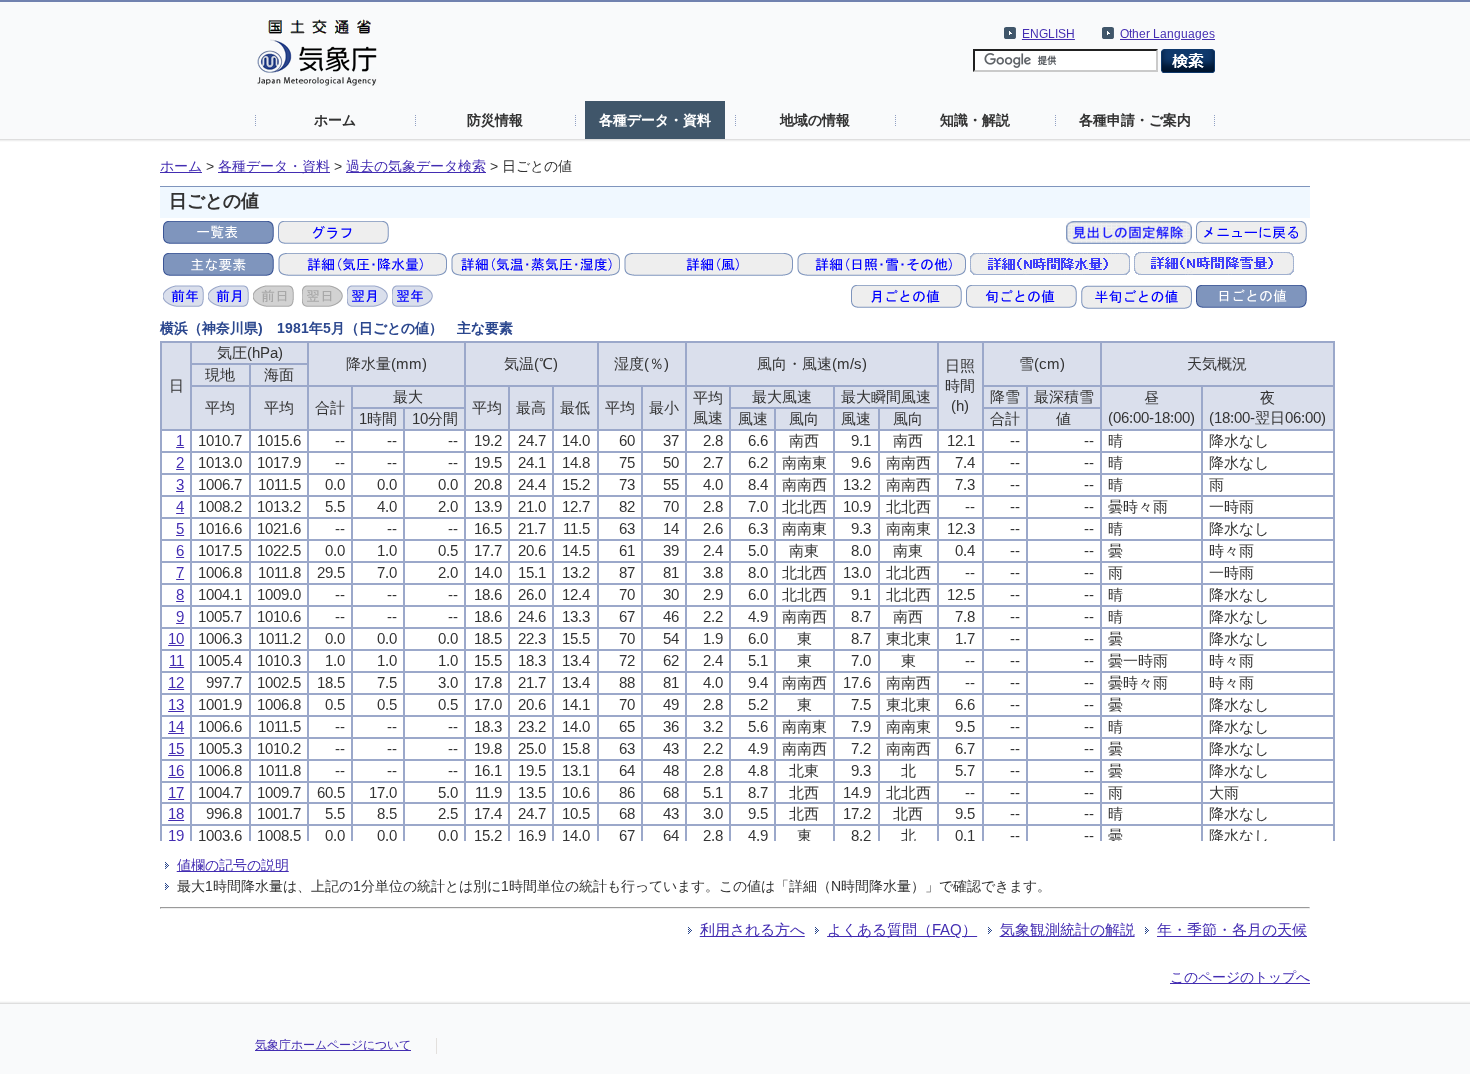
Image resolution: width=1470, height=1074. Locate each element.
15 (176, 748)
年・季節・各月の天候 (1232, 929)
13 (176, 704)
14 (176, 726)
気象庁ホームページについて (333, 1045)
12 (176, 682)
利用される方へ (752, 929)
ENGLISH (1048, 34)
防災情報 (495, 120)
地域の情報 (815, 120)
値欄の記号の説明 (233, 865)
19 (176, 835)
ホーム (335, 120)
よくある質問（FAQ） (902, 929)
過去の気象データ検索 (416, 166)
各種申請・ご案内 (1135, 120)
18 (176, 813)
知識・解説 (975, 120)
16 (176, 770)
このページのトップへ (1240, 977)
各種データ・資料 (655, 120)
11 (176, 660)
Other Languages (1167, 34)
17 (176, 792)
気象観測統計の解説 (1067, 929)
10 (176, 638)
